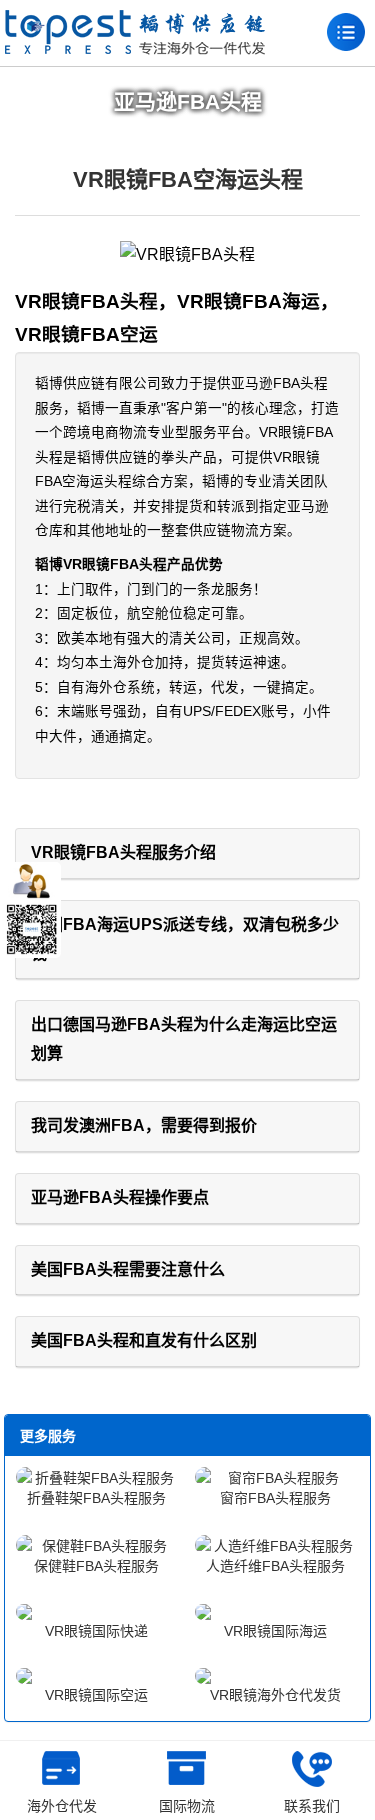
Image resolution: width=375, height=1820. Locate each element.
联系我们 (312, 1806)
